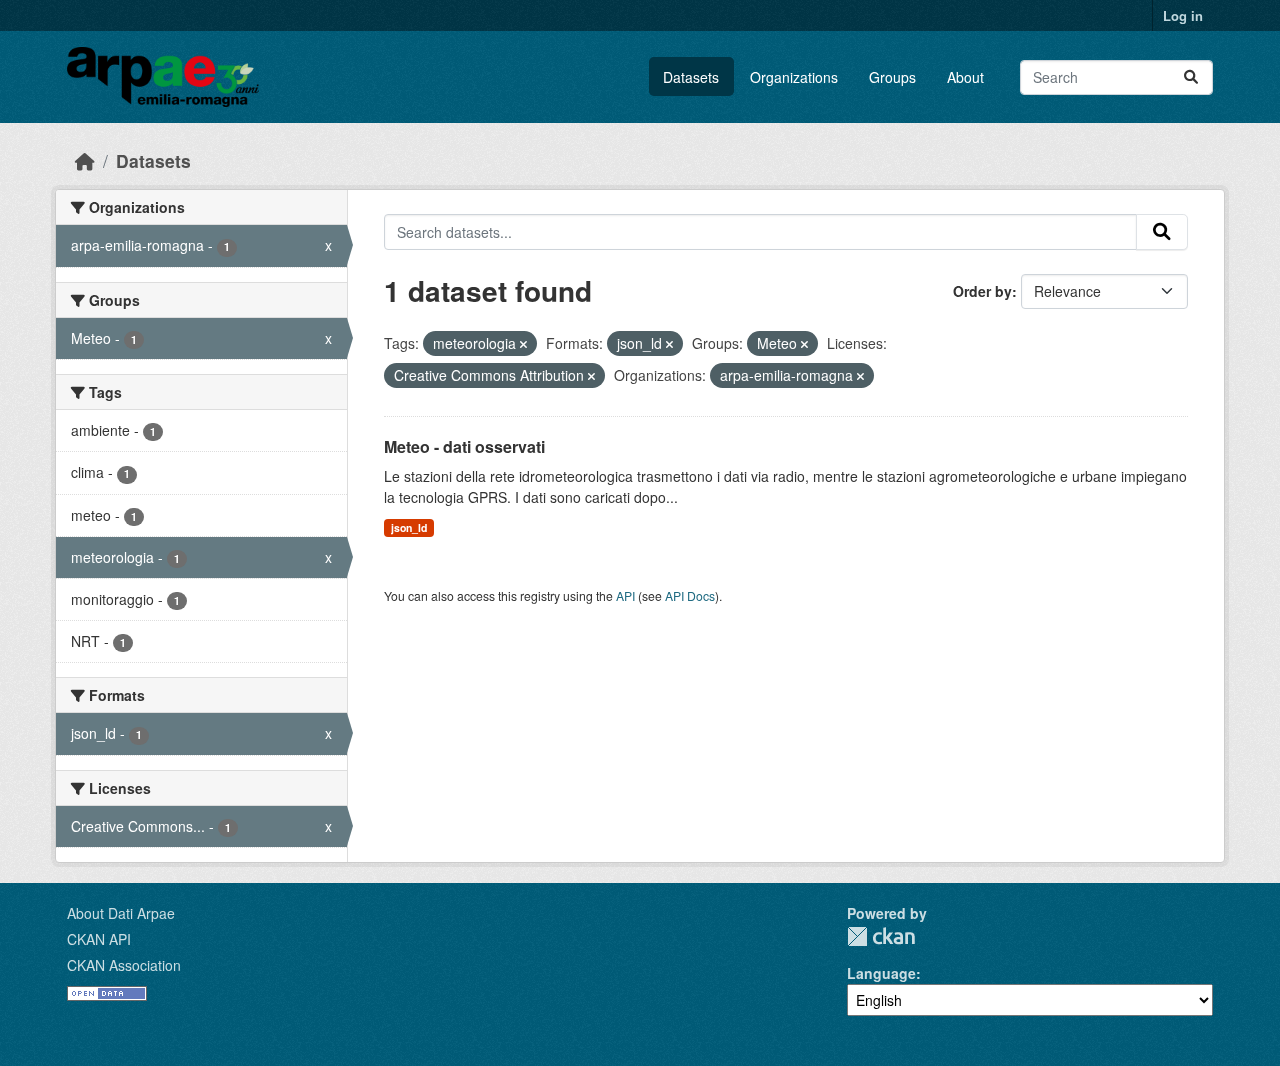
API (625, 595)
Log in (1183, 15)
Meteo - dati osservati (464, 446)
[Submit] (1191, 77)
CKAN (881, 936)
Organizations (794, 77)
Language (881, 973)
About (965, 77)
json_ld (409, 527)
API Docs (690, 595)
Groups (892, 77)
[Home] (85, 160)
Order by (982, 291)
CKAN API (99, 939)
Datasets (691, 77)
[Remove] (523, 344)
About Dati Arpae (121, 913)
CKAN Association (124, 965)
